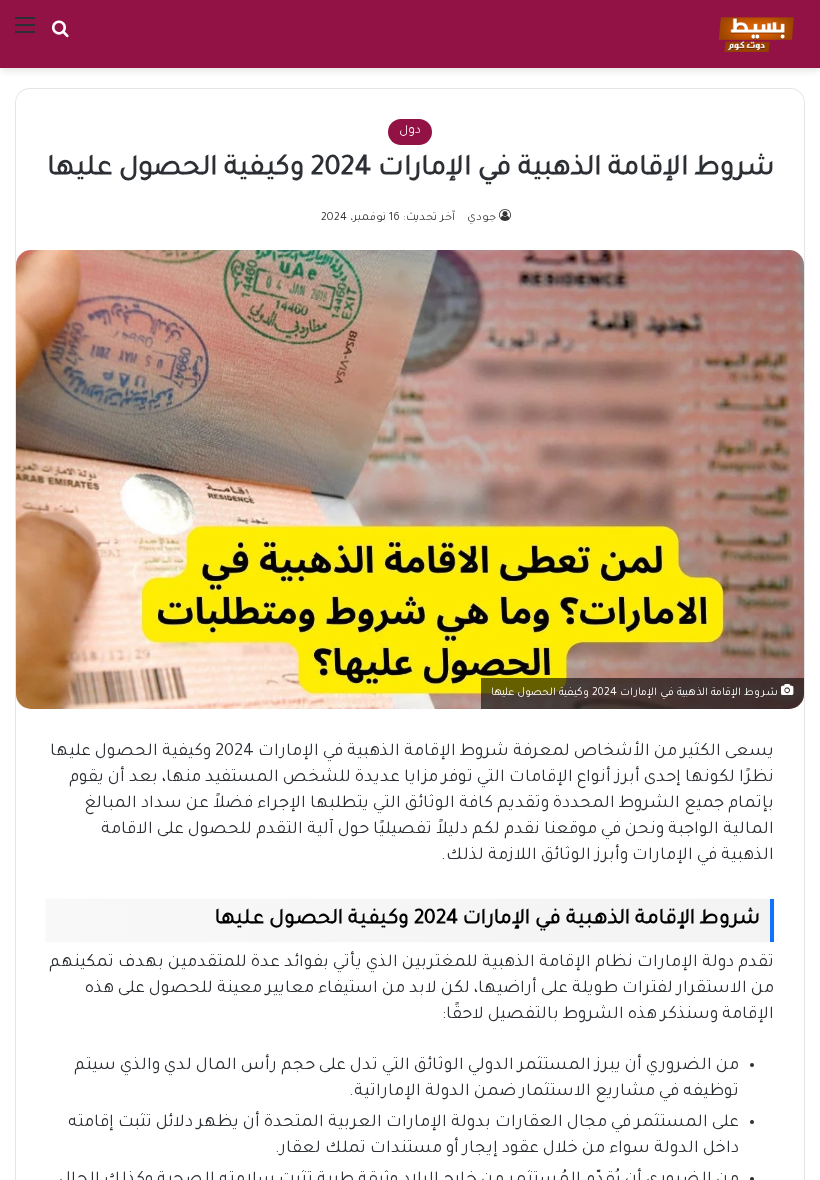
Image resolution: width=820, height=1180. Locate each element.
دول (410, 131)
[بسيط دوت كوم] (753, 34)
